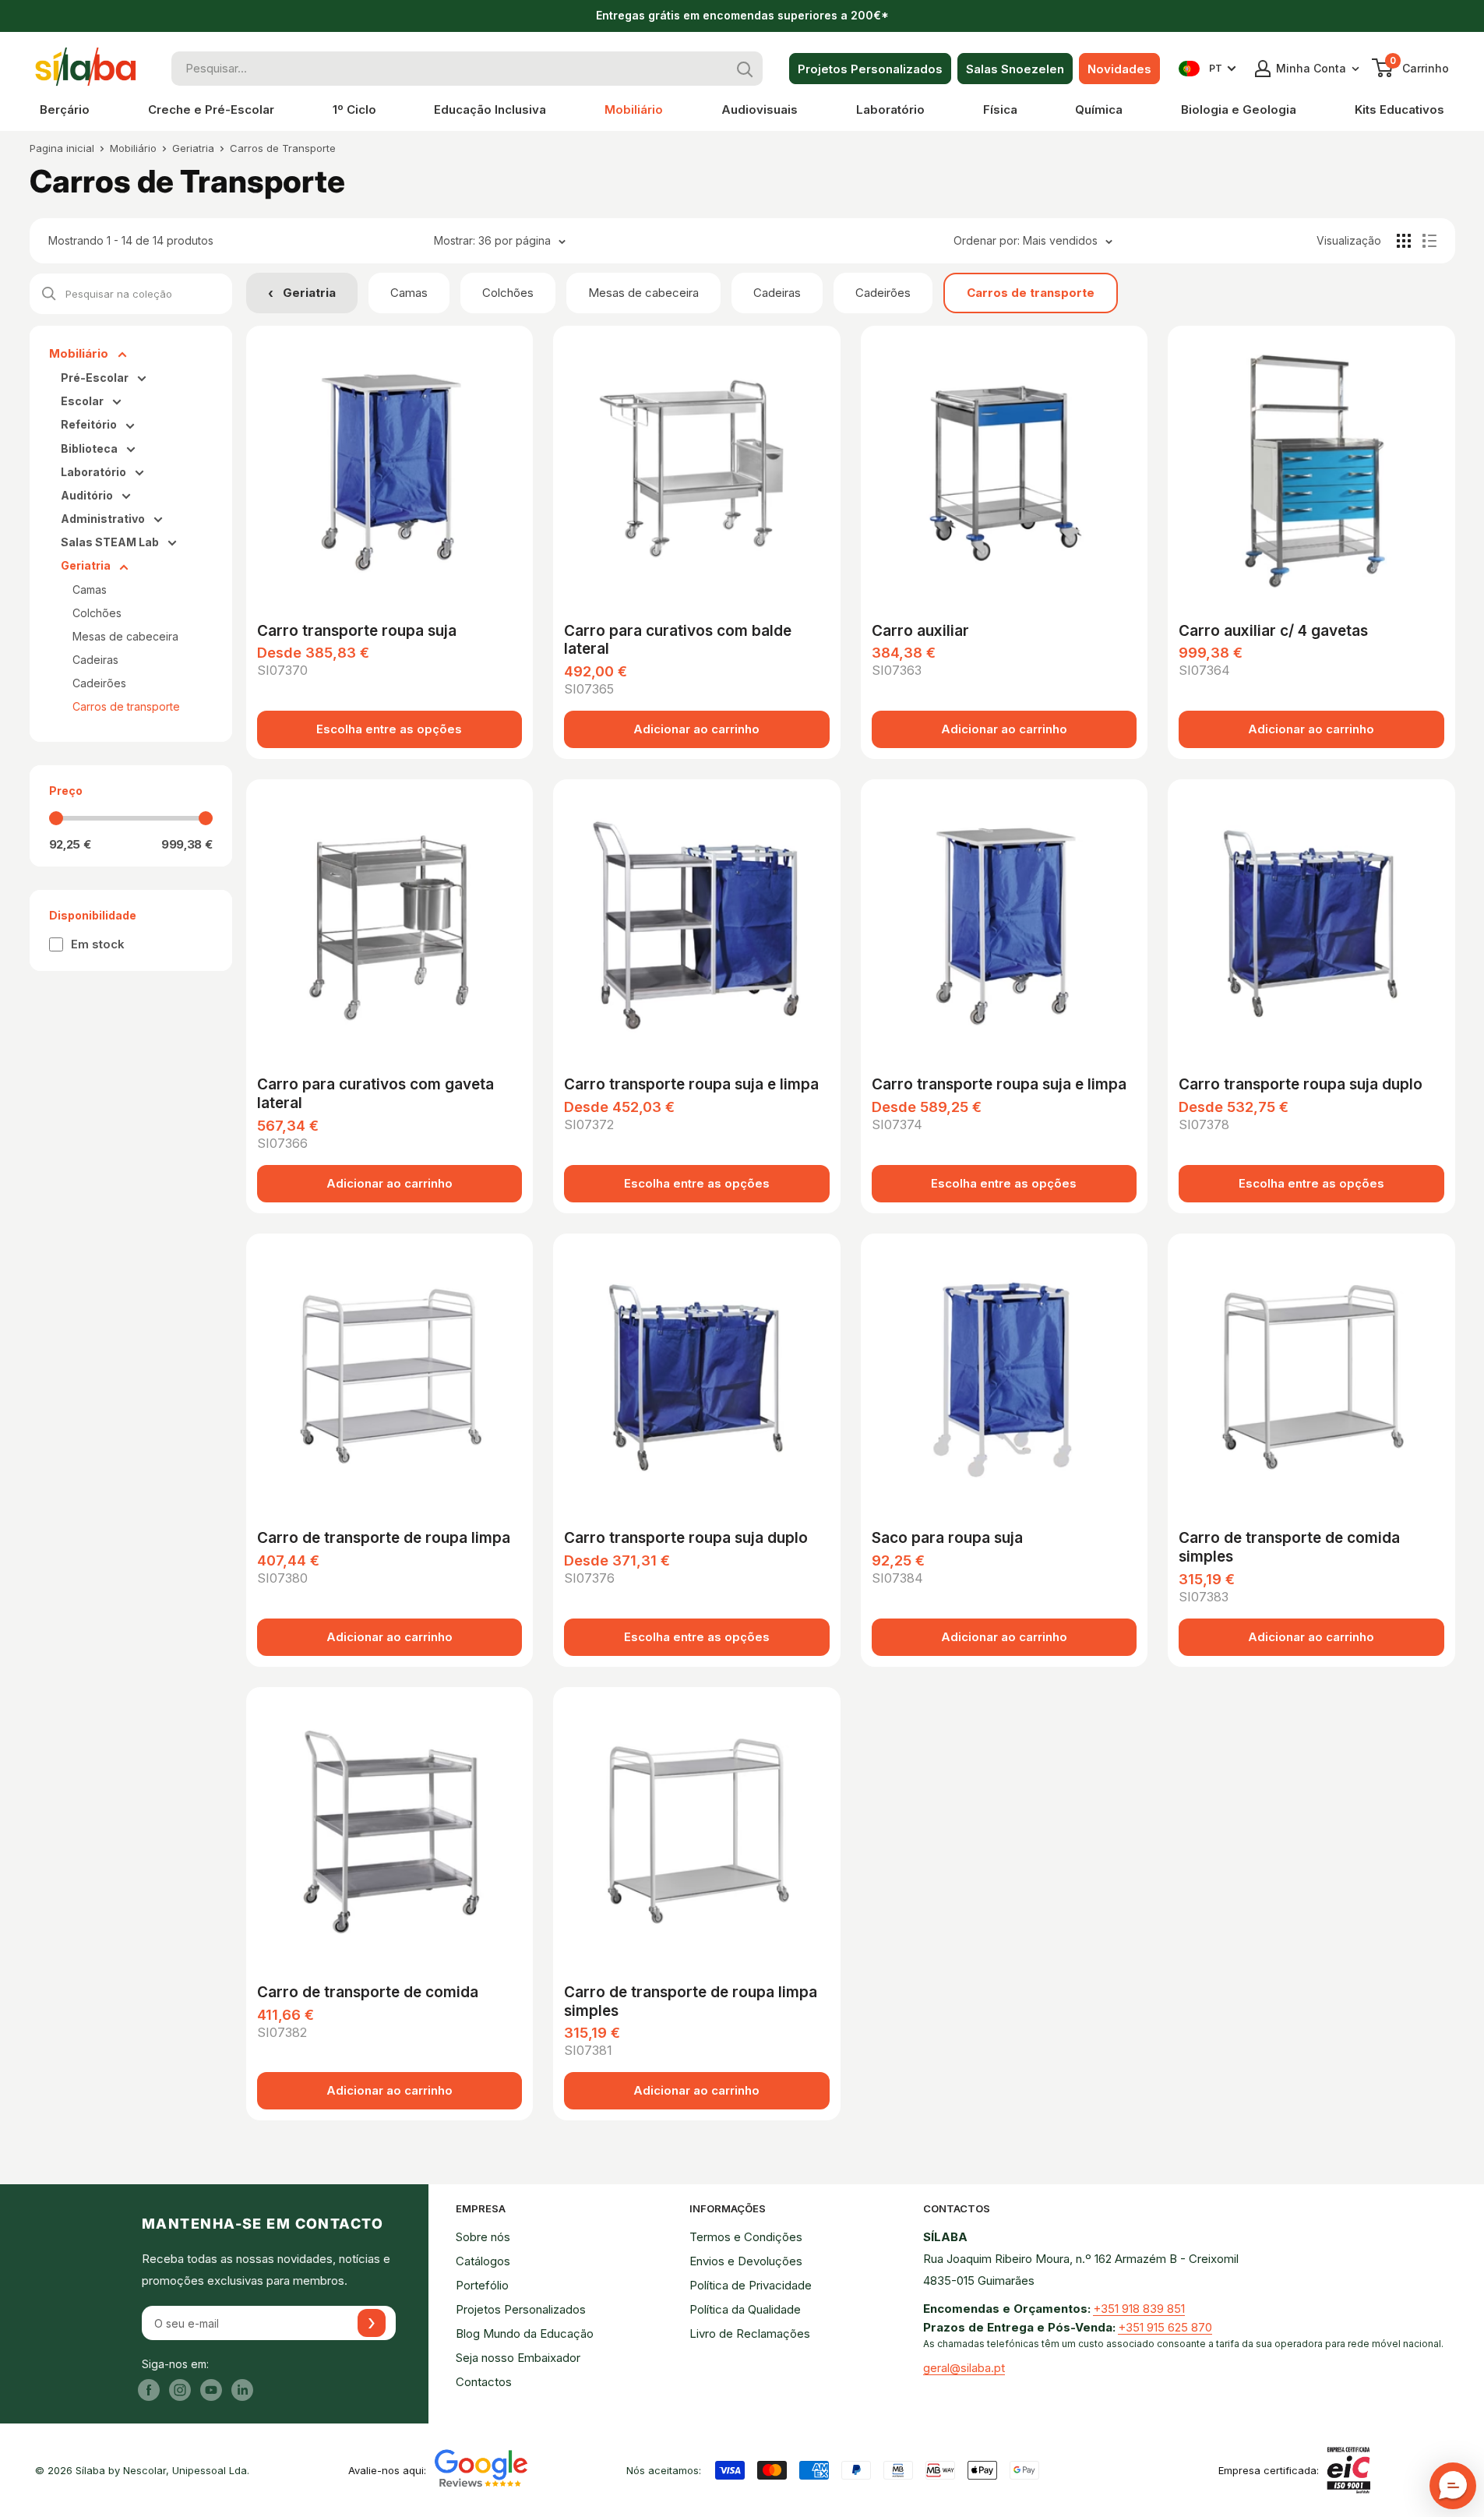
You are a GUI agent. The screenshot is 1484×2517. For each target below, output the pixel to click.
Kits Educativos (1399, 109)
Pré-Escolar (96, 378)
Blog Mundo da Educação (525, 2333)
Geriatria (193, 148)
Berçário (65, 109)
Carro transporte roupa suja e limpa (691, 1084)
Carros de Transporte (283, 148)
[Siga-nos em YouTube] (211, 2390)
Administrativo (104, 519)
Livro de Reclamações (750, 2333)
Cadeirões (883, 293)
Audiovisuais (760, 109)
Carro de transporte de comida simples (1289, 1547)
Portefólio (482, 2285)
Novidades (1119, 69)
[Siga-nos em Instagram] (180, 2390)
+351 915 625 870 (1165, 2327)
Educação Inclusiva (490, 109)
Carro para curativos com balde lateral (678, 640)
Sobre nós (483, 2237)
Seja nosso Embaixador (518, 2358)
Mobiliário (634, 109)
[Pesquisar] (746, 69)
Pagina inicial (62, 148)
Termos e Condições (746, 2237)
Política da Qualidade (745, 2309)
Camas (409, 293)
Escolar (83, 401)
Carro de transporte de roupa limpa (384, 1538)
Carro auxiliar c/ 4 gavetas (1273, 631)
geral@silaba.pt (964, 2368)
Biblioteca (90, 448)
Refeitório (90, 424)
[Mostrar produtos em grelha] (1404, 241)
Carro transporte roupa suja (357, 631)
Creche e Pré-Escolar (211, 109)
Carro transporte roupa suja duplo (1301, 1084)
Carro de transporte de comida (368, 1992)
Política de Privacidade (751, 2285)
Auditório (88, 495)
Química (1099, 109)
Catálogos (483, 2261)
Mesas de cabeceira (643, 293)
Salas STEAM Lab (111, 542)
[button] (1453, 2486)
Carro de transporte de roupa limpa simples (691, 2002)
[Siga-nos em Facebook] (149, 2390)
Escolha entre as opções (389, 729)
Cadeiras (777, 293)
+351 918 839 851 (1139, 2309)
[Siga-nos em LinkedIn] (242, 2390)
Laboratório (890, 109)
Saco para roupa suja (947, 1538)
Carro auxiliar (920, 631)
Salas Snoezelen (1015, 69)
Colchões (508, 293)
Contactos (484, 2382)
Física (1000, 109)
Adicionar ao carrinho (696, 729)
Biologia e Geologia (1239, 109)
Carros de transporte (1031, 293)
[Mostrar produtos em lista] (1429, 241)
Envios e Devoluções (746, 2261)
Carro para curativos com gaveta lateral (375, 1094)
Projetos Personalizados (870, 69)
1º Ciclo (354, 109)
